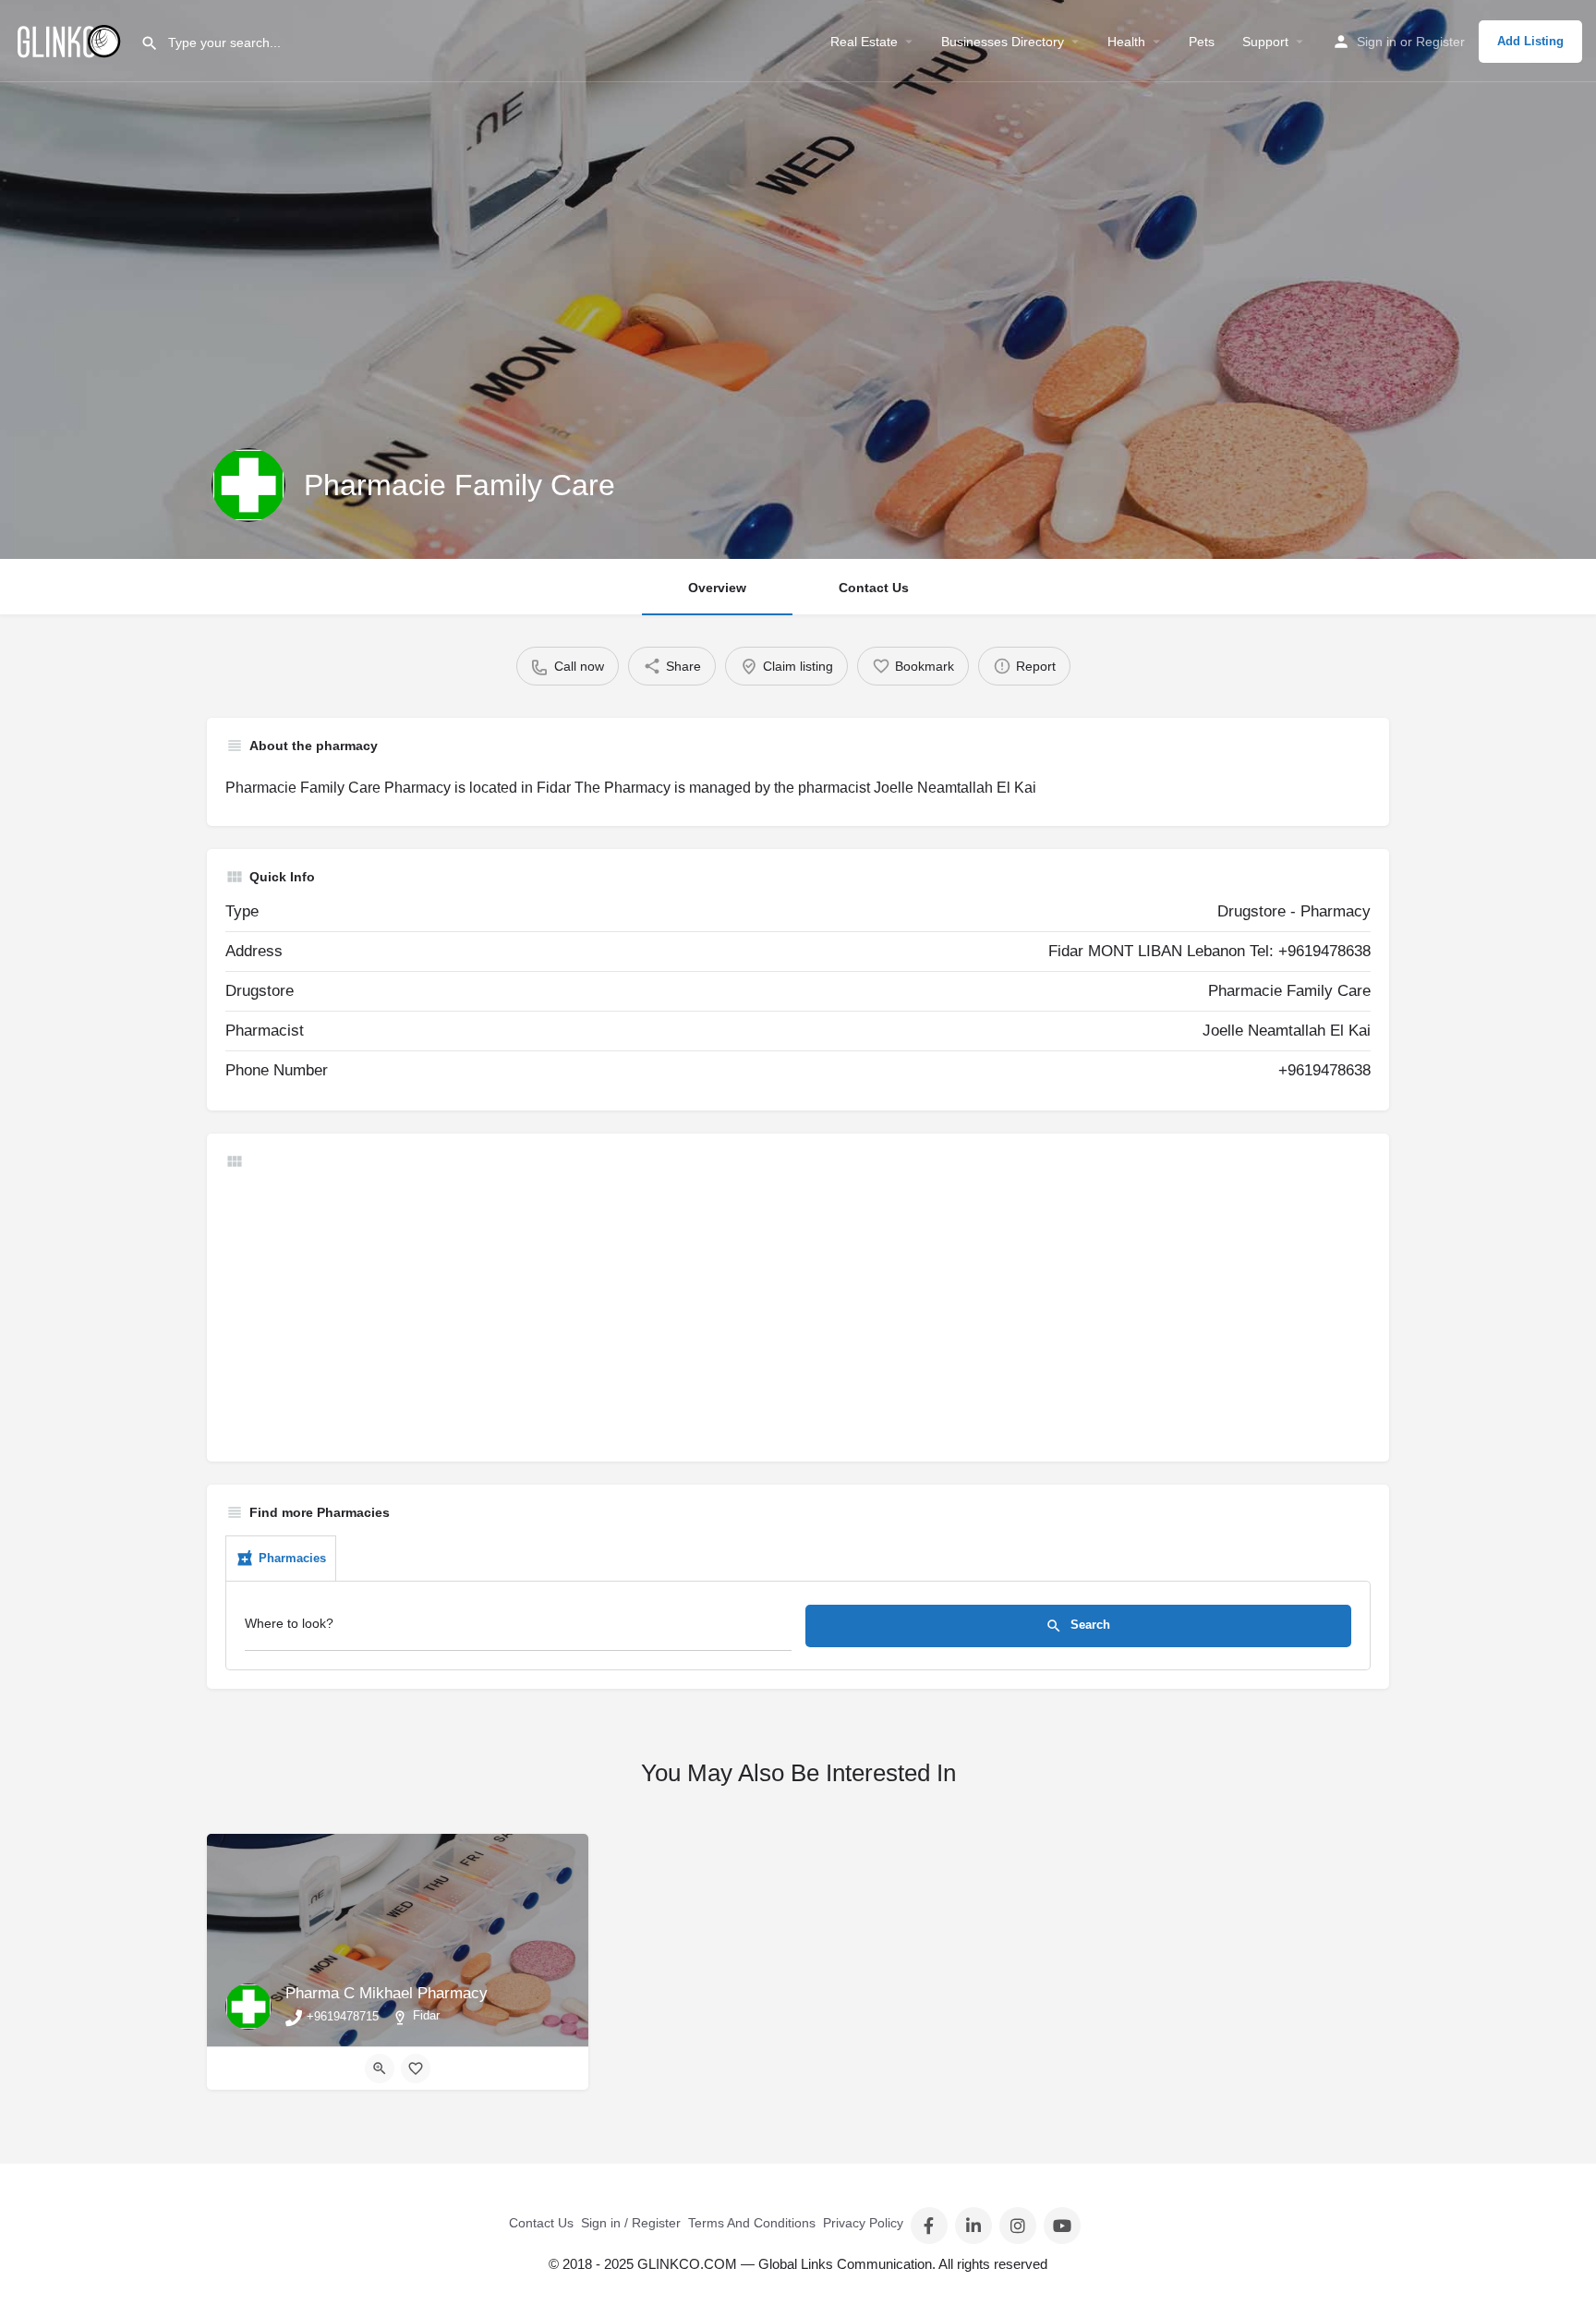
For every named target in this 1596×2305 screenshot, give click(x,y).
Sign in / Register (631, 2223)
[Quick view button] (380, 2068)
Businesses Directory (1003, 42)
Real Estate (864, 42)
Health (1126, 42)
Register (1440, 42)
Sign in (1377, 42)
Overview (717, 588)
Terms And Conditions (752, 2223)
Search (1088, 1625)
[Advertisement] (780, 1314)
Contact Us (874, 588)
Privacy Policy (863, 2223)
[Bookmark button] (416, 2068)
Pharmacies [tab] (292, 1558)
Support (1265, 42)
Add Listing (1530, 41)
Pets (1202, 42)
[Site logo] (70, 40)
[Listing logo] (248, 485)
